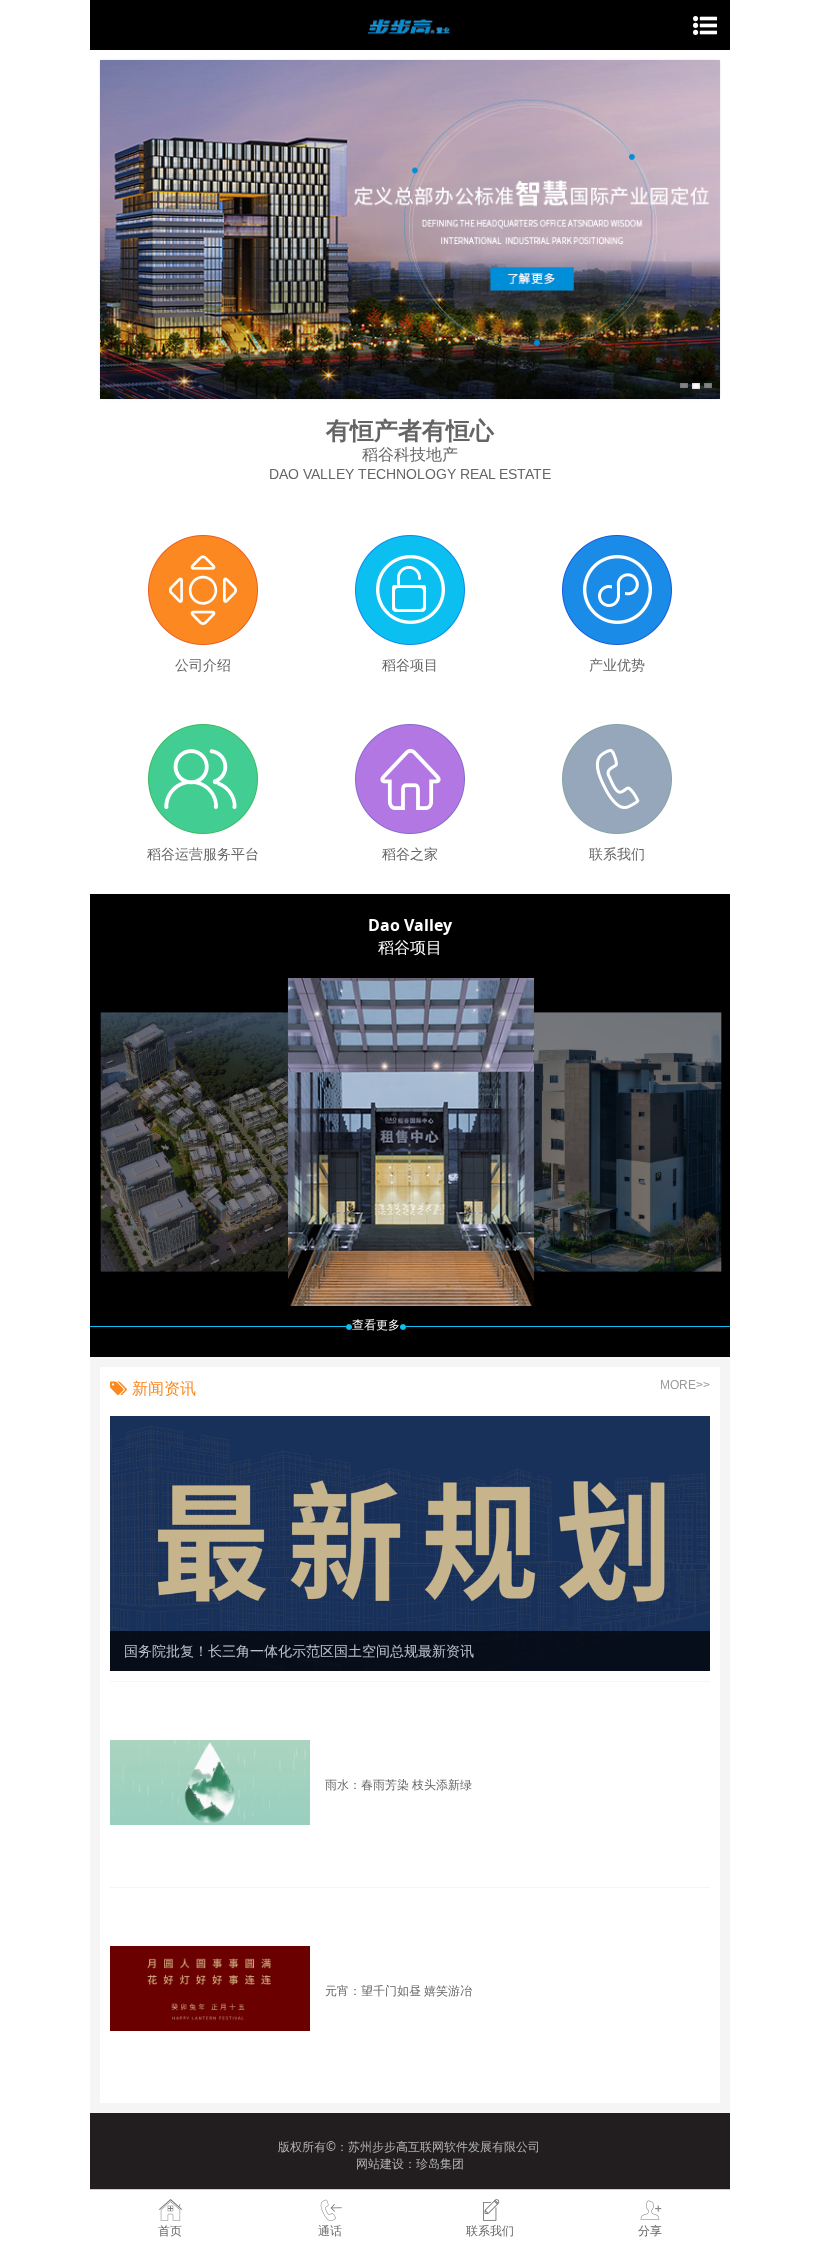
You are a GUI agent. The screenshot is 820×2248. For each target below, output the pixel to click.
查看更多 (376, 1325)
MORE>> (685, 1385)
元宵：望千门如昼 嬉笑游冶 (398, 1990)
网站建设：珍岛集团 (410, 2163)
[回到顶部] (794, 2127)
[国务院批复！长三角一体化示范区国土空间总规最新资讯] (410, 1541)
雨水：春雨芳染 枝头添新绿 (398, 1784)
